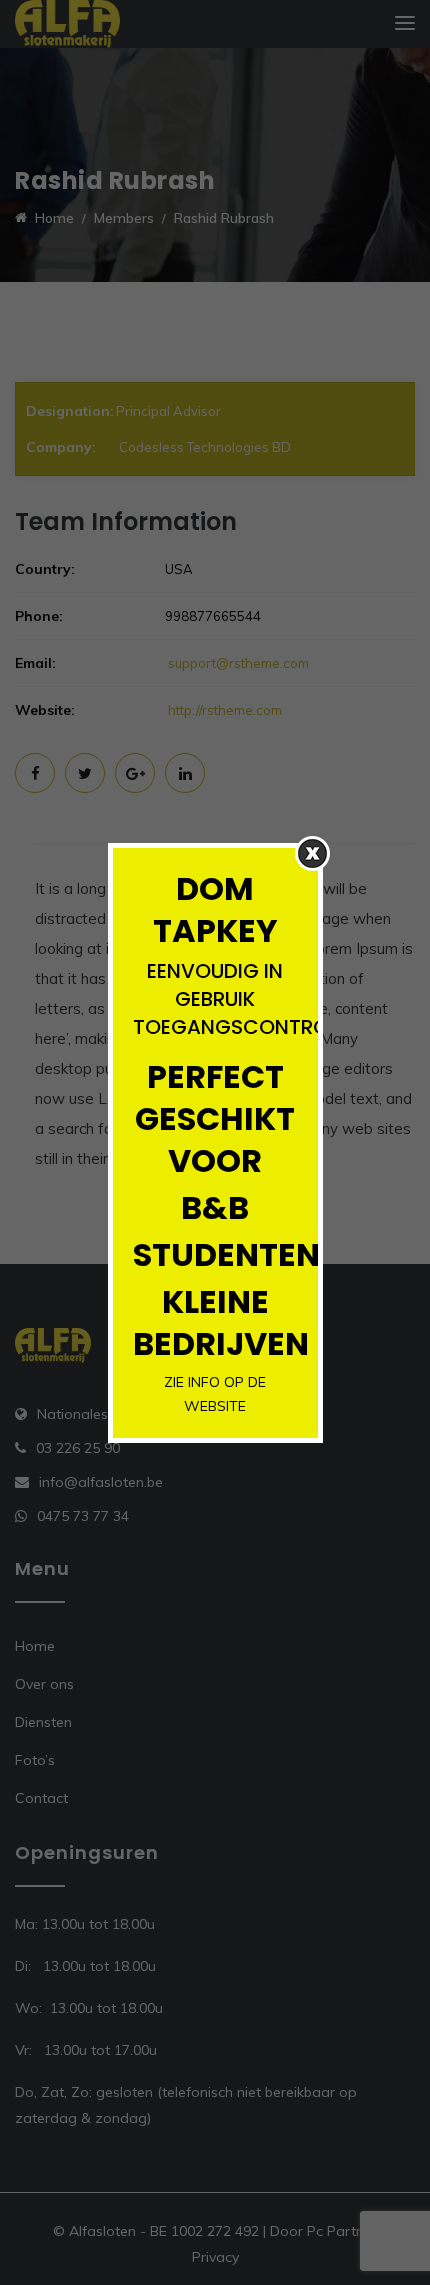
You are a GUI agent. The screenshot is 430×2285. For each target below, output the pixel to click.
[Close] (312, 853)
